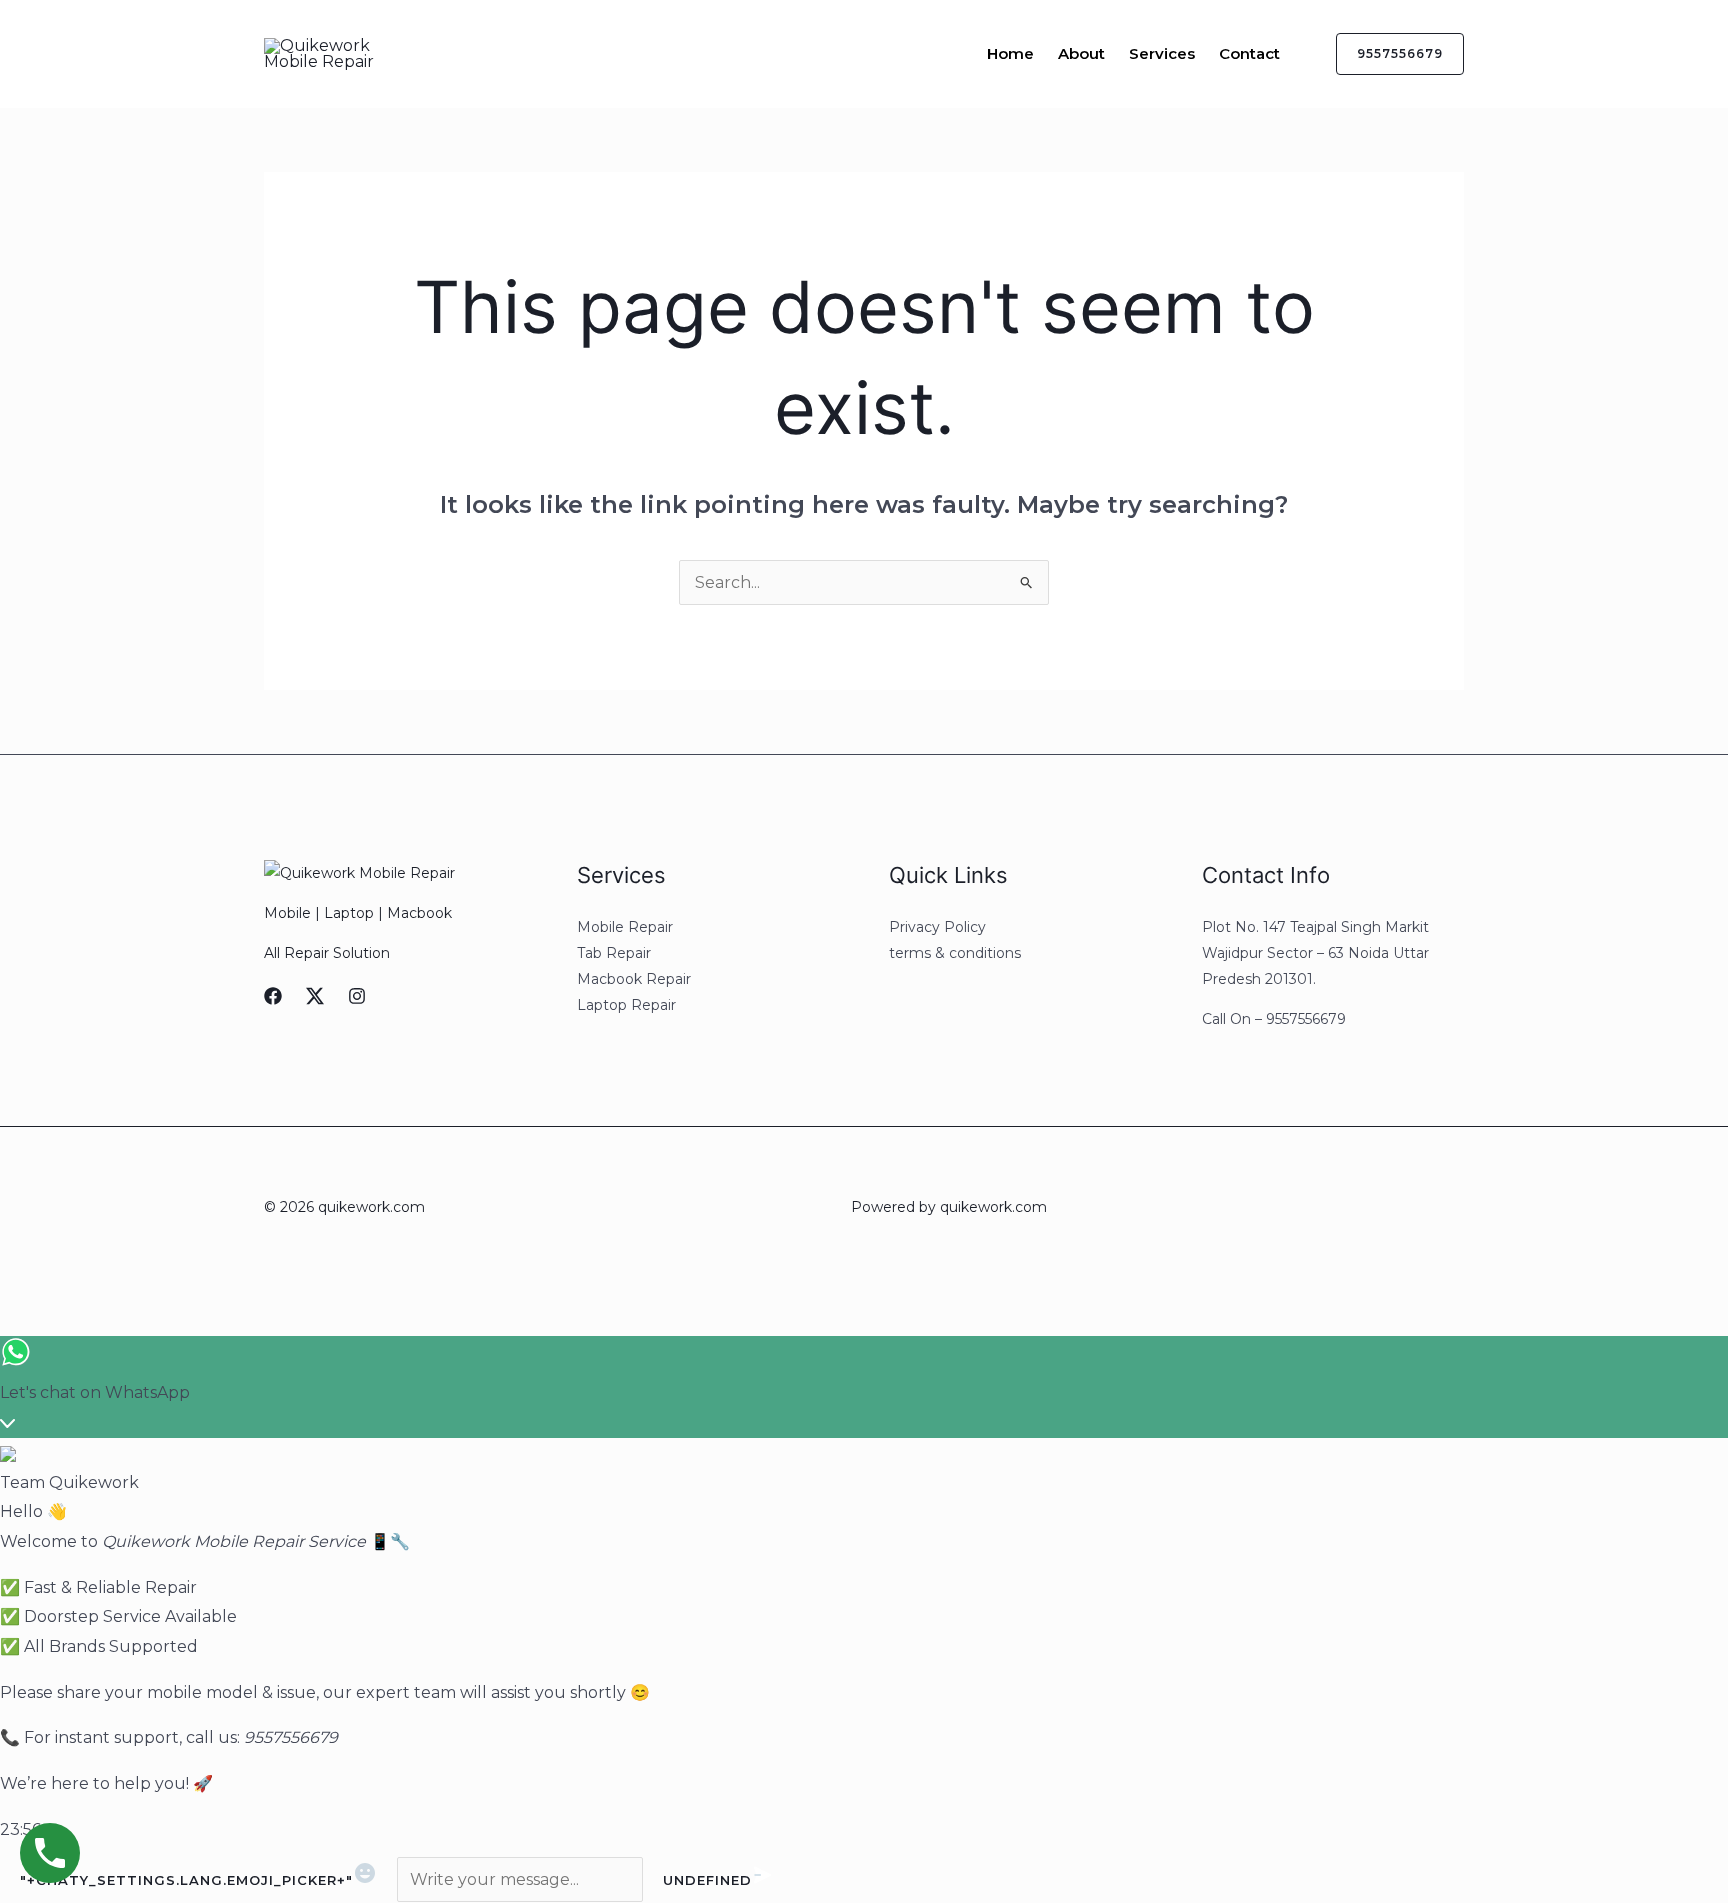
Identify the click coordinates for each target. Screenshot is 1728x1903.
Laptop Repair (626, 1005)
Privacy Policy (937, 927)
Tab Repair (614, 953)
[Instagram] (357, 996)
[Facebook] (273, 996)
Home (1010, 53)
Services (1162, 53)
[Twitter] (315, 996)
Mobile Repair (625, 927)
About (1081, 53)
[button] (1388, 54)
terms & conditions (955, 953)
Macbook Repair (634, 979)
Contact (1249, 53)
